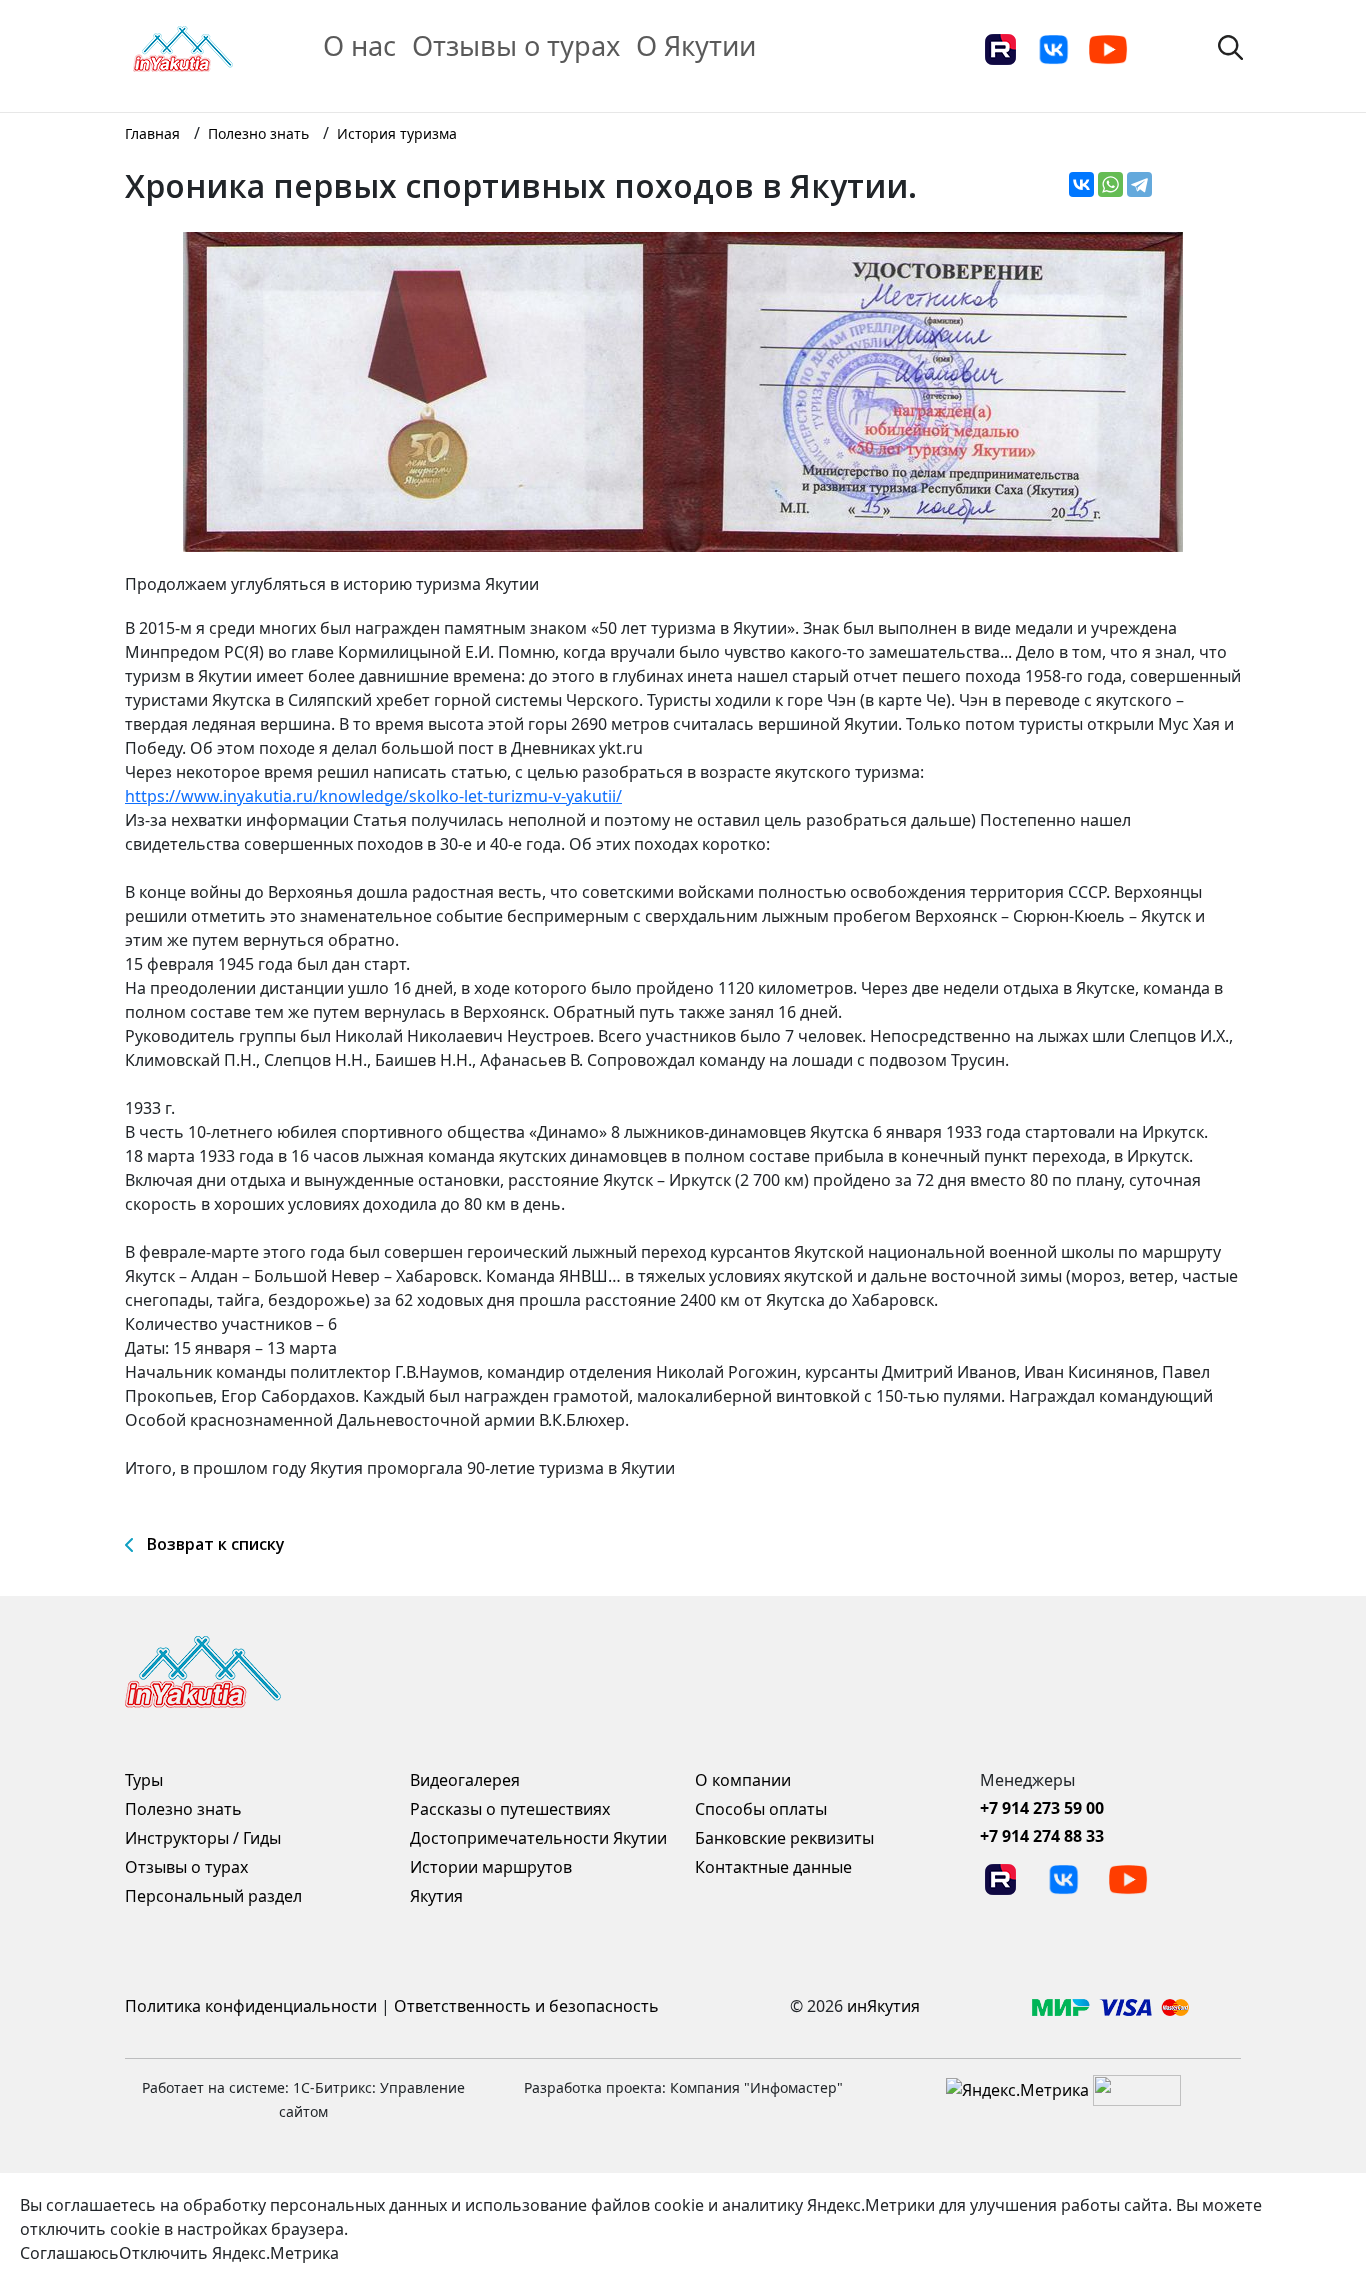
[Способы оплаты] (1110, 2006)
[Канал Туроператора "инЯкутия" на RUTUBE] (1000, 48)
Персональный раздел (213, 1896)
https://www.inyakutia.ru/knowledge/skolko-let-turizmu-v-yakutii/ (373, 796)
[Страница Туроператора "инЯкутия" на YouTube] (1108, 48)
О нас (359, 45)
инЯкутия (883, 2006)
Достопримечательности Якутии (538, 1838)
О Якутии (696, 45)
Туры (144, 1780)
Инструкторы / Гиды (203, 1838)
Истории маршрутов (491, 1867)
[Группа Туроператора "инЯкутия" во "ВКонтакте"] (1054, 48)
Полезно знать (183, 1809)
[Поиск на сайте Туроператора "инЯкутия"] (1230, 46)
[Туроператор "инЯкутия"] (183, 47)
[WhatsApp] (1110, 184)
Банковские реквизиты (784, 1838)
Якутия (436, 1896)
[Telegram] (1139, 184)
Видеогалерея (465, 1780)
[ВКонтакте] (1081, 184)
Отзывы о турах (516, 45)
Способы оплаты (761, 1809)
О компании (743, 1780)
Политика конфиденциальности (251, 2006)
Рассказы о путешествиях (510, 1809)
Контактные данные (773, 1867)
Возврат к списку (216, 1544)
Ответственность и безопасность (526, 2006)
